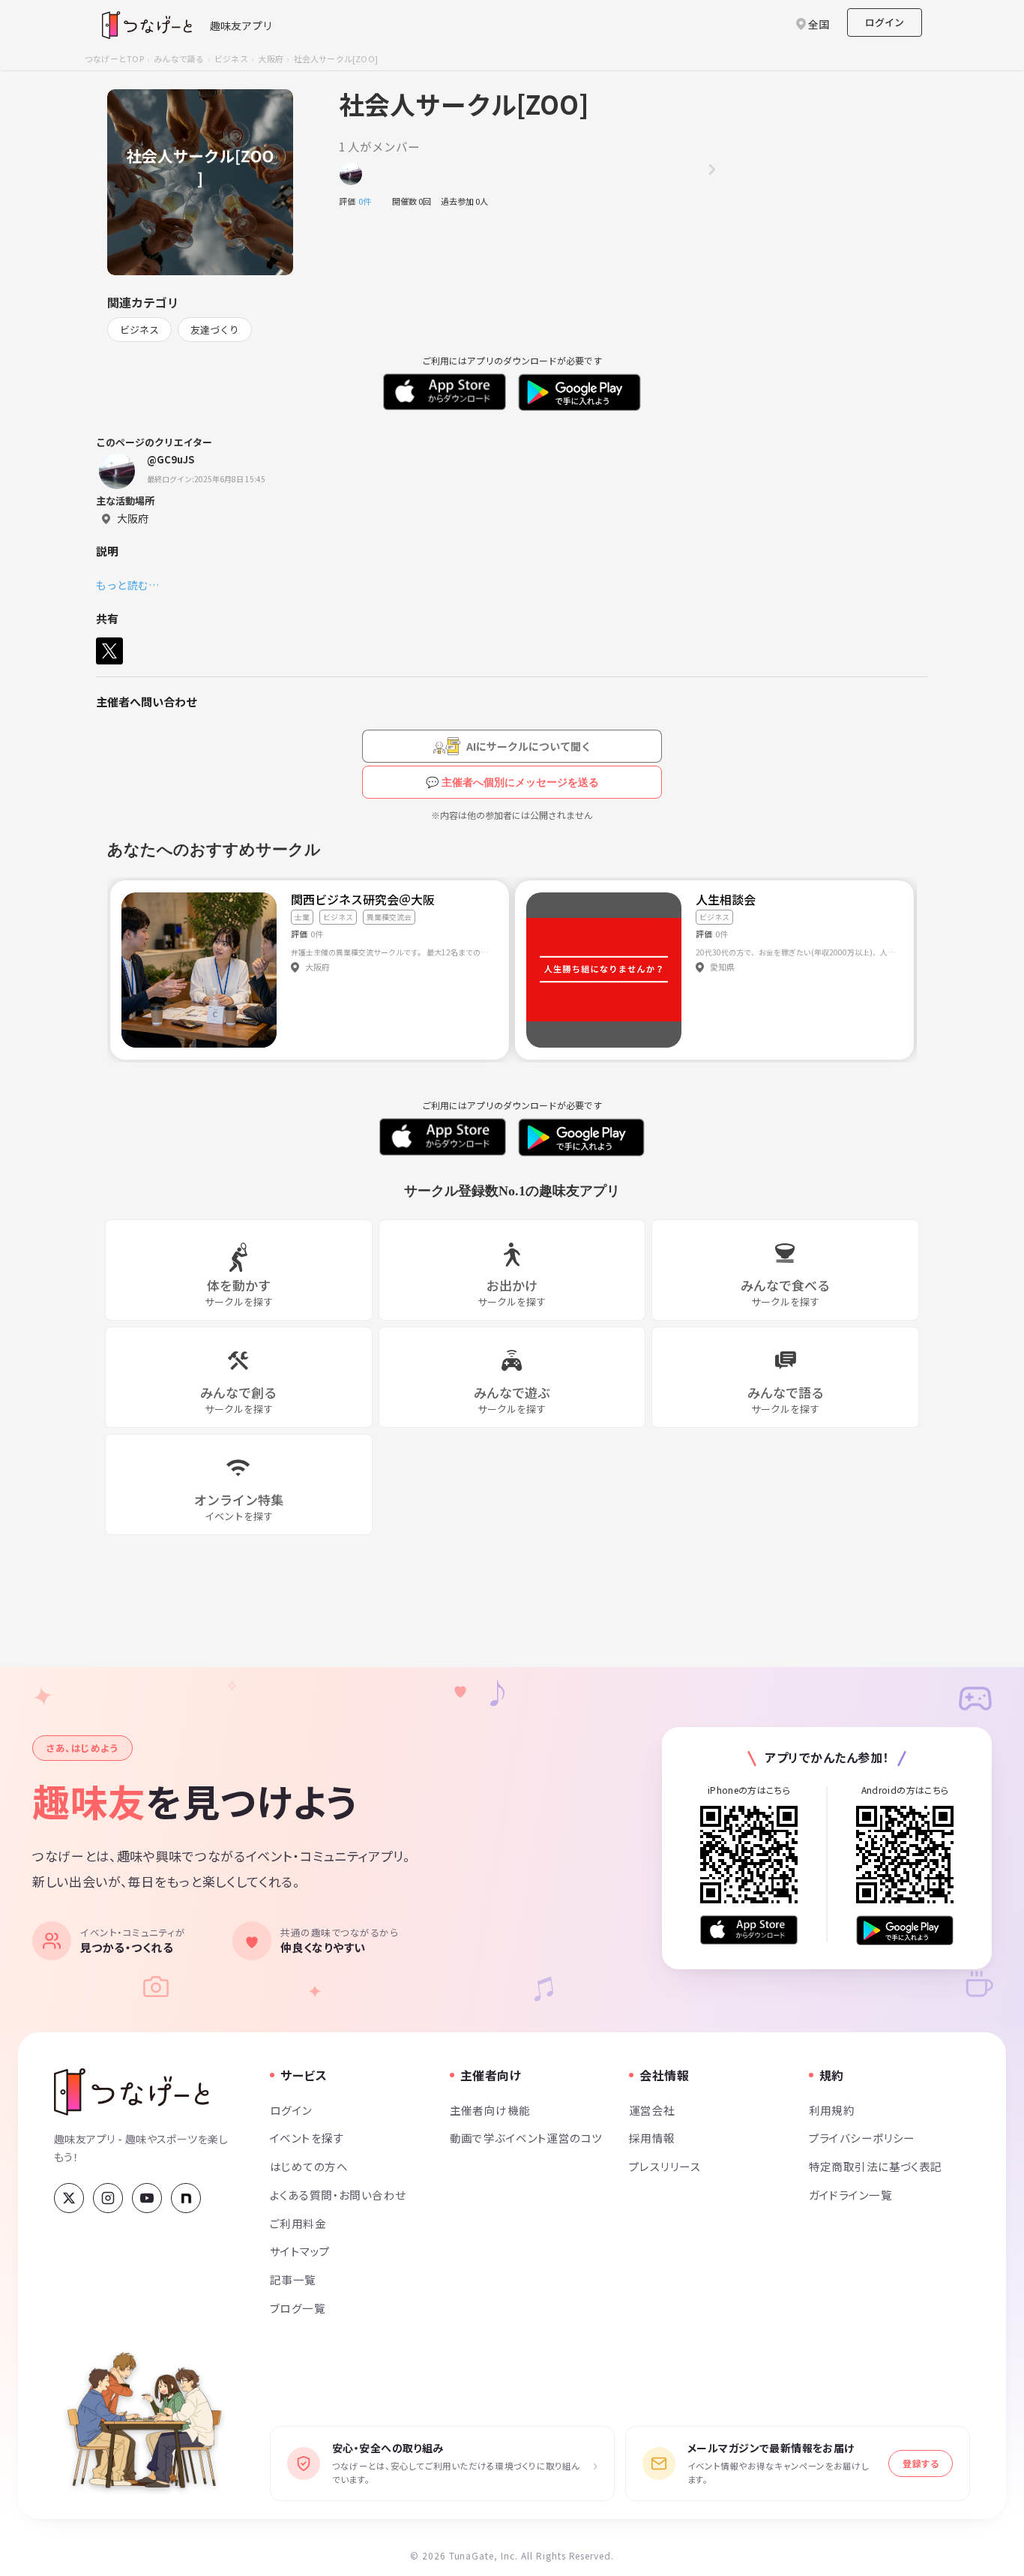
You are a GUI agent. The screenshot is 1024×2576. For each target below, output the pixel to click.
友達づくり (215, 330)
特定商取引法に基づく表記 (876, 2166)
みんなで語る (179, 58)
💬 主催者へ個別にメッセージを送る (512, 782)
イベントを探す (307, 2138)
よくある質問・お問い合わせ (338, 2195)
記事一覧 (293, 2279)
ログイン (885, 22)
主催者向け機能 (490, 2110)
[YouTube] (147, 2198)
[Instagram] (108, 2198)
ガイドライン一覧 (850, 2195)
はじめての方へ (309, 2166)
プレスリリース (665, 2166)
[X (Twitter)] (69, 2198)
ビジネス (231, 58)
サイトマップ (300, 2251)
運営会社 (652, 2110)
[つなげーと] (132, 2092)
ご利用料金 (298, 2223)
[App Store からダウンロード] (749, 1930)
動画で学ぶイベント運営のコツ (526, 2138)
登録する (921, 2463)
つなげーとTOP (114, 58)
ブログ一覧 (298, 2308)
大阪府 (271, 58)
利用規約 (832, 2110)
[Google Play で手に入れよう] (905, 1930)
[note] (186, 2198)
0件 (369, 201)
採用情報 (652, 2138)
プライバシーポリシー (862, 2138)
